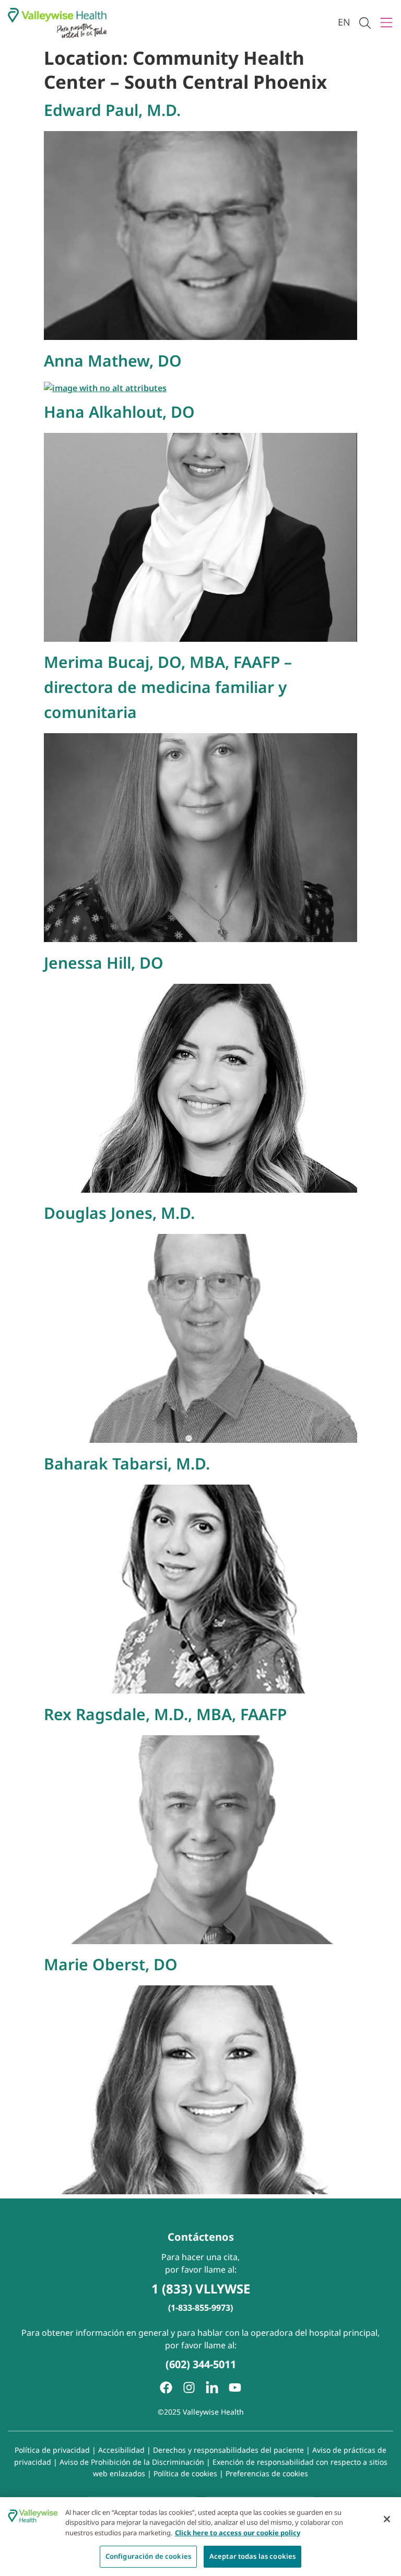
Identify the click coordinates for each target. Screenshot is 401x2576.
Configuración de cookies (148, 2556)
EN (344, 22)
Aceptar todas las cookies (252, 2556)
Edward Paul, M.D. (112, 110)
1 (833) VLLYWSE (201, 2289)
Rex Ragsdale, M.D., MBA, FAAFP (165, 1714)
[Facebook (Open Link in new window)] (166, 2387)
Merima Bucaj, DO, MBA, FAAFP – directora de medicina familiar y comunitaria (168, 687)
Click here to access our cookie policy (238, 2533)
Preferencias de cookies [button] (267, 2473)
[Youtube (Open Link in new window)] (235, 2387)
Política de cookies (185, 2473)
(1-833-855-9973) (200, 2308)
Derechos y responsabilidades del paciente (228, 2450)
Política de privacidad (52, 2450)
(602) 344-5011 (201, 2364)
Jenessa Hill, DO (104, 963)
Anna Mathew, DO (113, 361)
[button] (365, 23)
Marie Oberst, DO (111, 1964)
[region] (200, 2537)
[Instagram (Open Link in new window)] (189, 2387)
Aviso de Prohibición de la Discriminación (132, 2462)
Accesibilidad (121, 2450)
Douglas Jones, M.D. (119, 1213)
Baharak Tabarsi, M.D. (127, 1463)
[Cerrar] (387, 2519)
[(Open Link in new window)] (212, 2387)
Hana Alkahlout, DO (119, 412)
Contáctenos (201, 2237)
